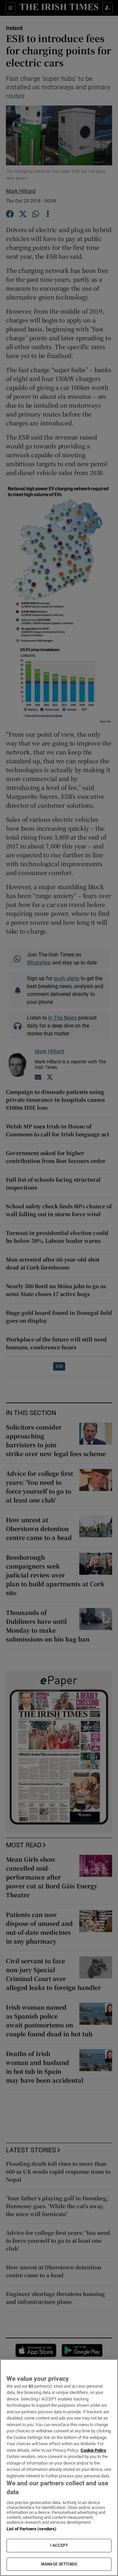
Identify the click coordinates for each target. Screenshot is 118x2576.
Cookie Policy (93, 2450)
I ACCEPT (59, 2545)
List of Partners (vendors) (31, 2529)
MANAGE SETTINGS (59, 2564)
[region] (59, 2468)
